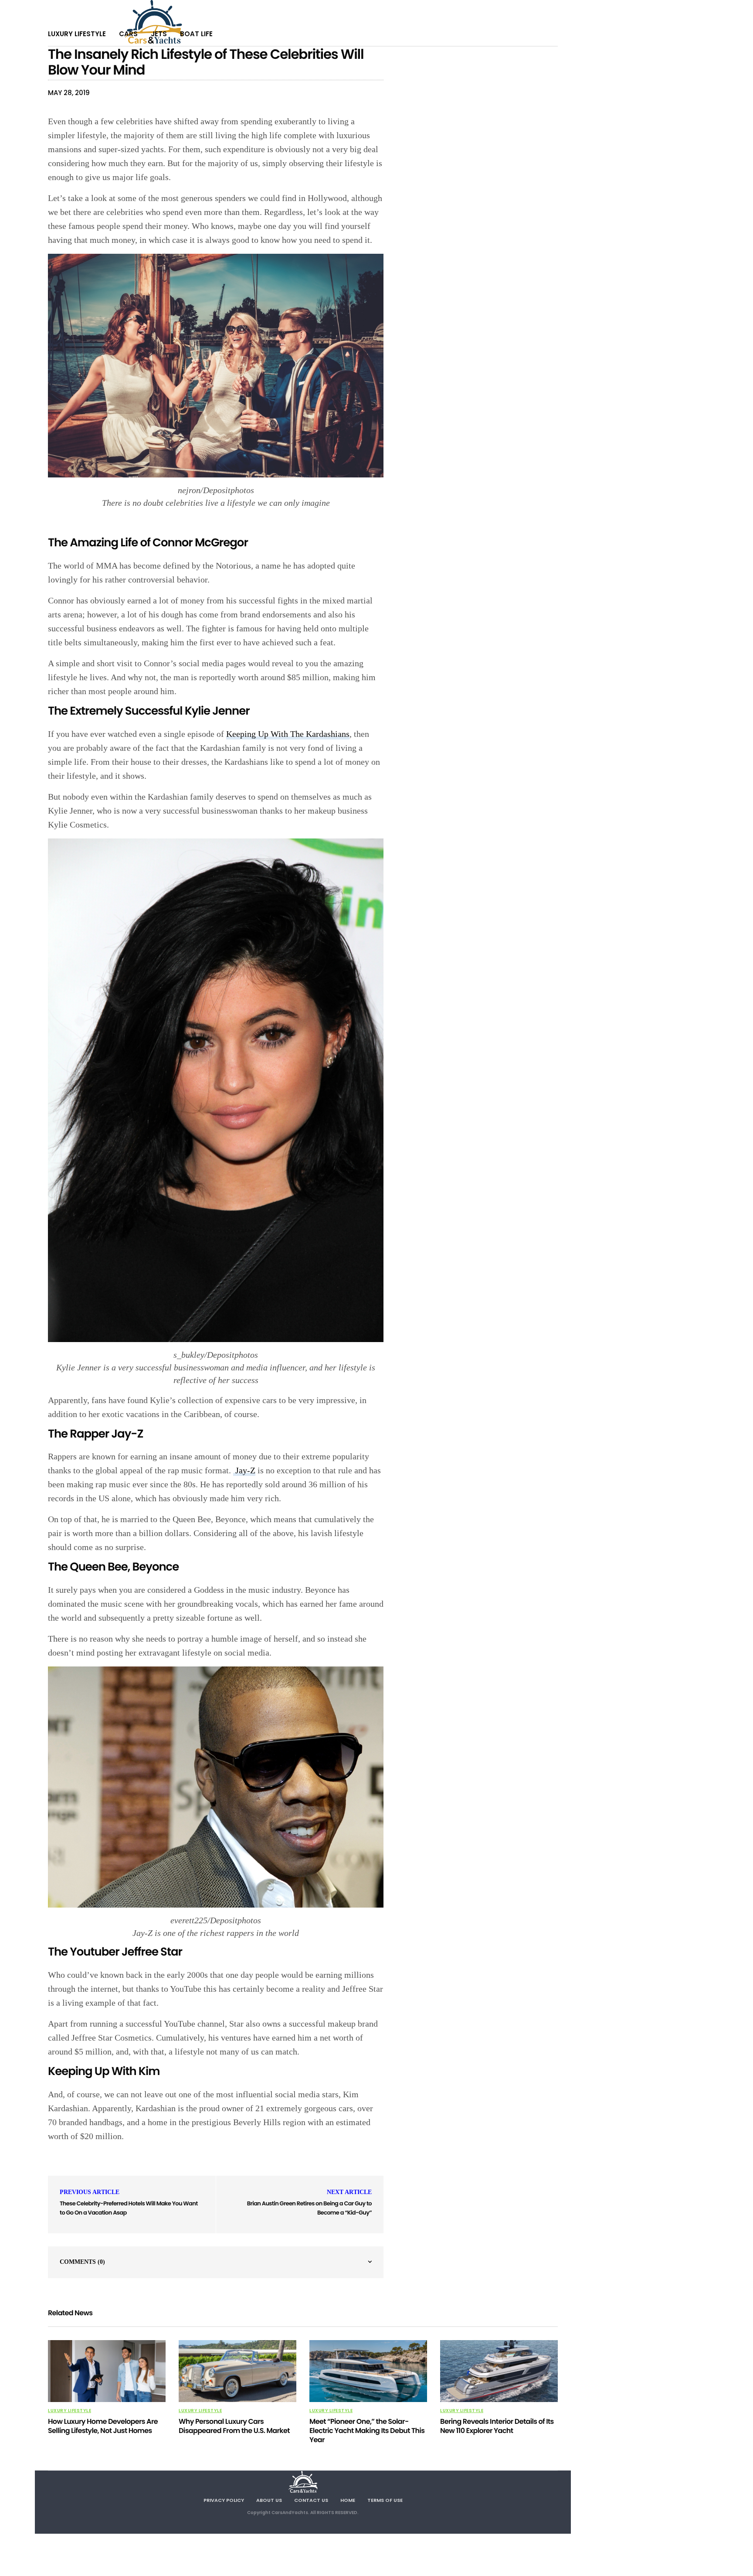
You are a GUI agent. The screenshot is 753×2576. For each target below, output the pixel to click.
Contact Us (311, 2500)
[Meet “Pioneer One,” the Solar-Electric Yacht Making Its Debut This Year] (368, 2371)
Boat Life (196, 34)
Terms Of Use (385, 2500)
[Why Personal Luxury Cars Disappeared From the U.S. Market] (237, 2371)
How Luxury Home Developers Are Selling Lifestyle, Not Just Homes (103, 2426)
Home (348, 2500)
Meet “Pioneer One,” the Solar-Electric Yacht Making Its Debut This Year (367, 2431)
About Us (269, 2500)
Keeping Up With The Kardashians (288, 734)
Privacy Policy (224, 2500)
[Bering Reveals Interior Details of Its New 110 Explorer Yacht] (499, 2371)
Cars (128, 34)
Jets (159, 34)
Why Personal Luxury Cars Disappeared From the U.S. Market (234, 2426)
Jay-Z (244, 1470)
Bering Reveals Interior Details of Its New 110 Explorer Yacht (497, 2426)
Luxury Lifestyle (77, 34)
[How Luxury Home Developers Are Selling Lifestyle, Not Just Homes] (107, 2371)
